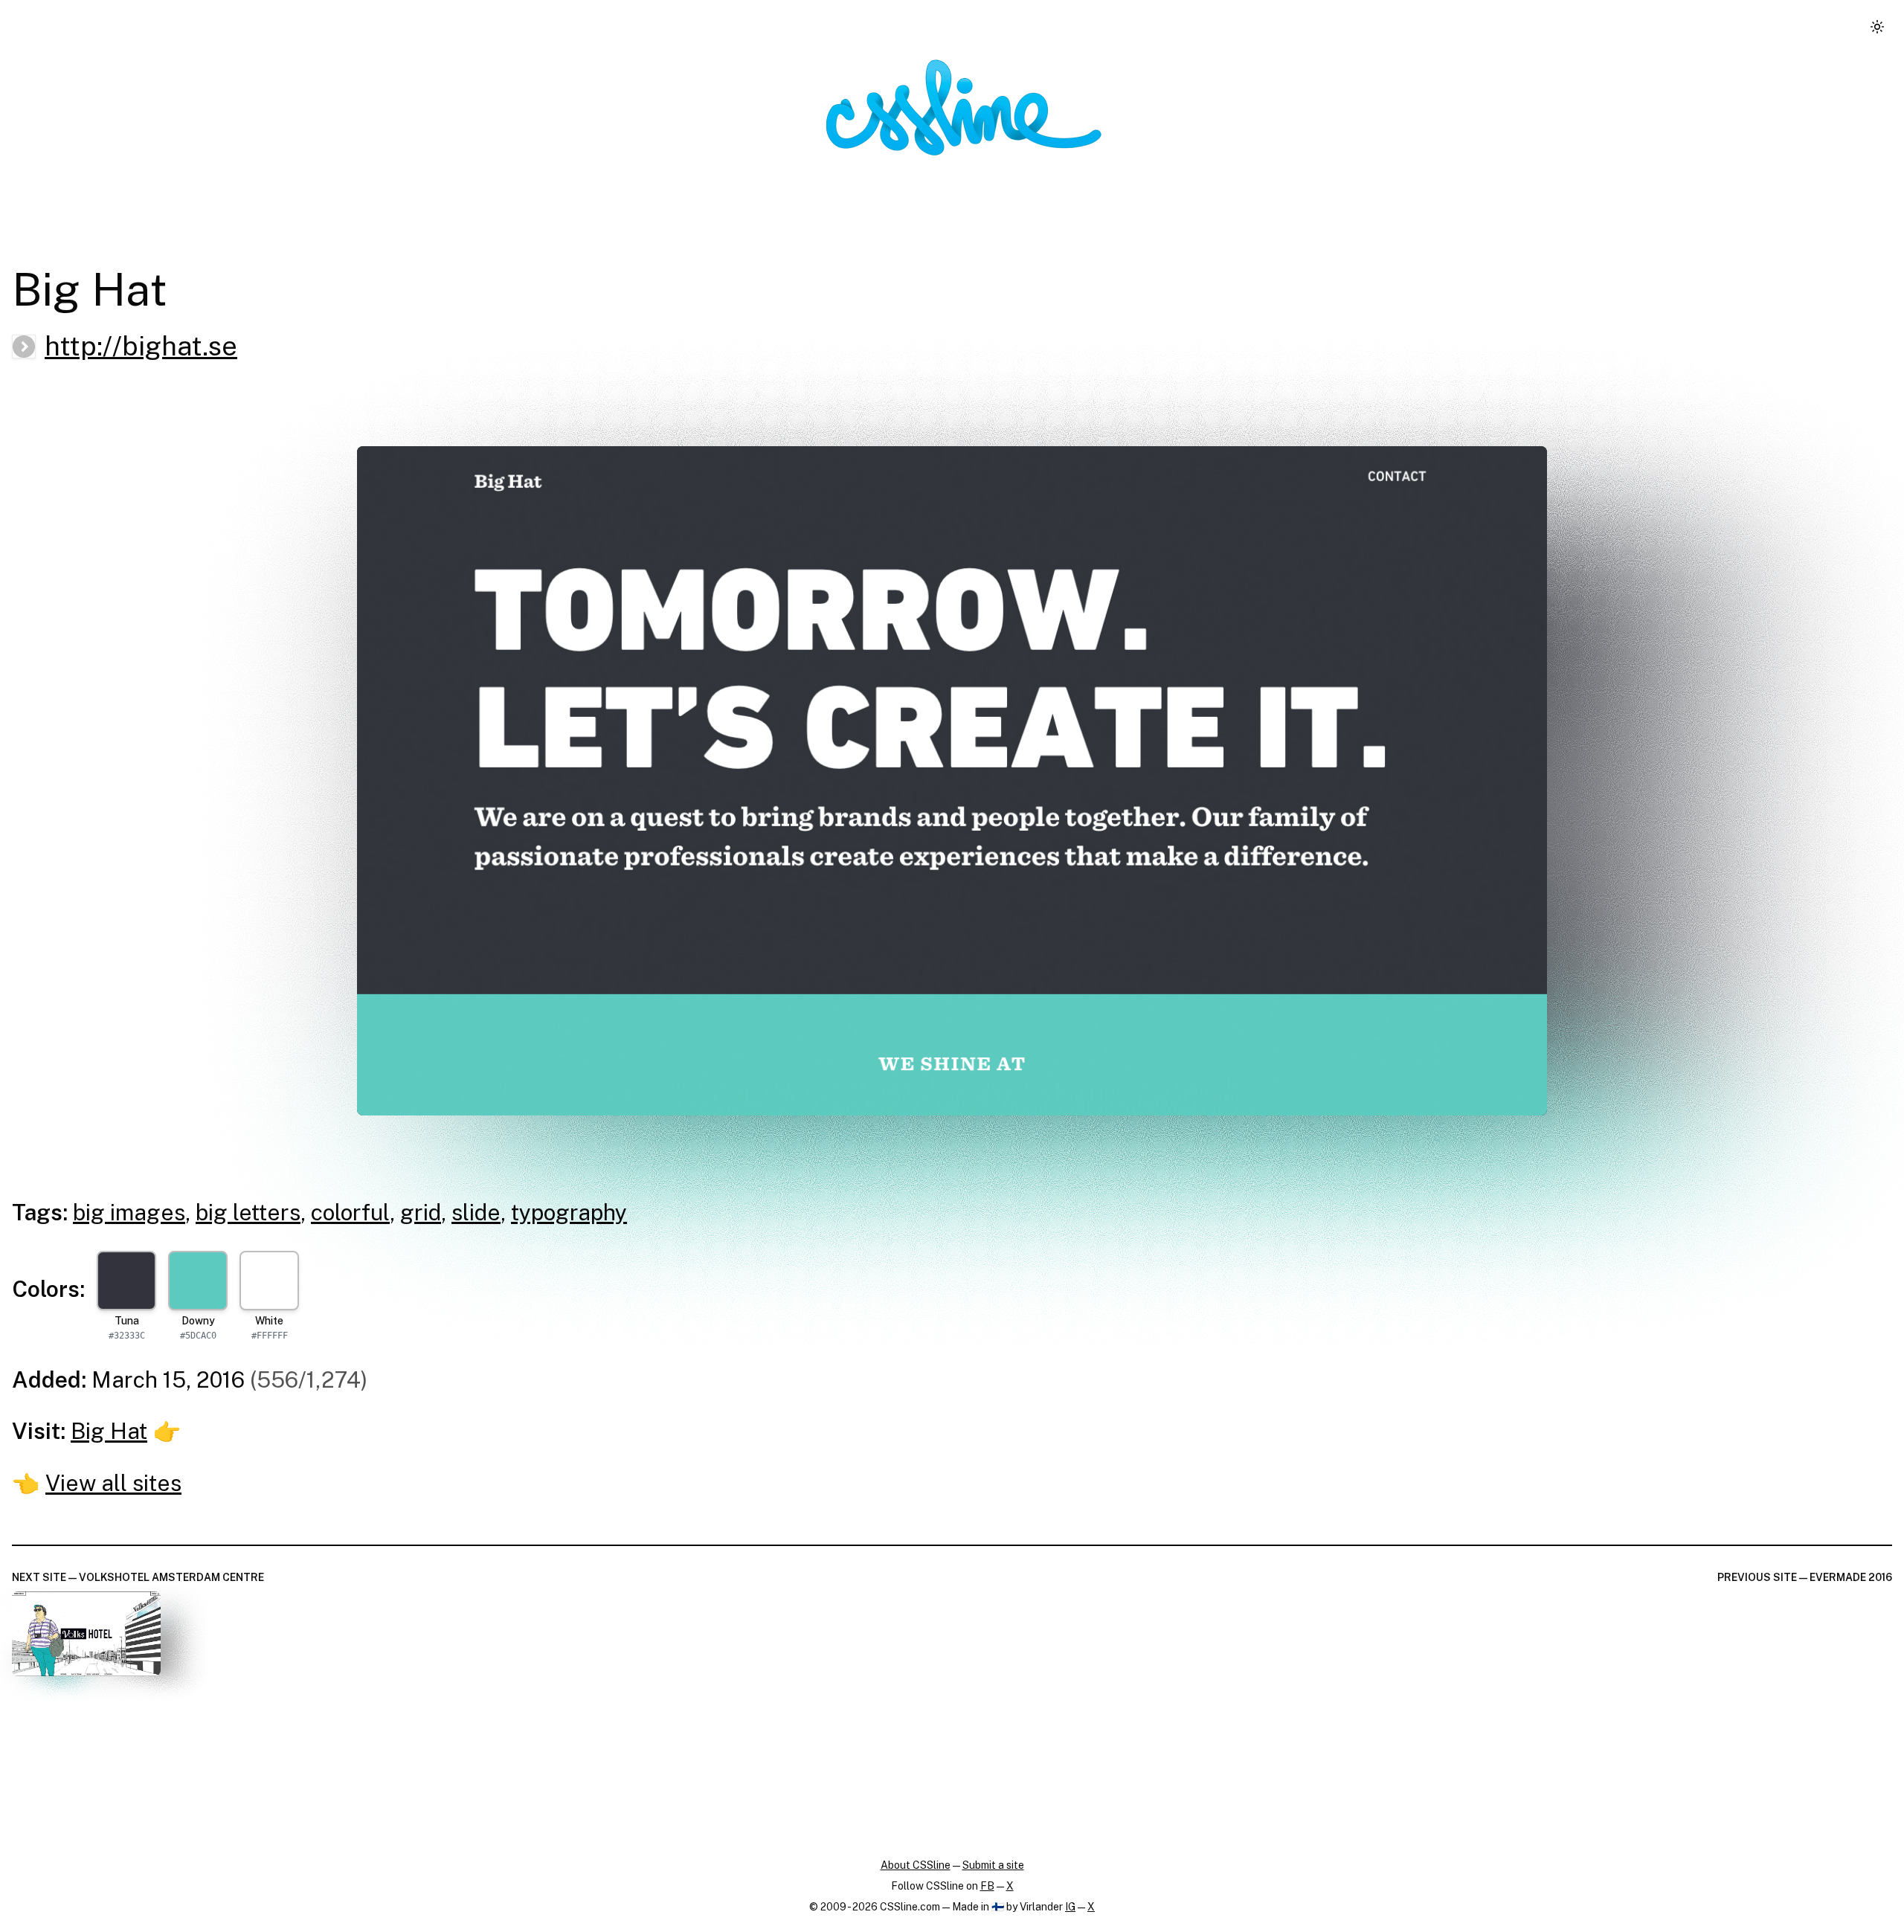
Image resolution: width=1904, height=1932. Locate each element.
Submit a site (993, 1865)
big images (129, 1212)
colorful (350, 1212)
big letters (248, 1212)
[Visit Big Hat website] (952, 781)
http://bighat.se (141, 346)
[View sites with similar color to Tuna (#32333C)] (126, 1281)
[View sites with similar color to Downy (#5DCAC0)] (198, 1281)
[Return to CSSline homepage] (964, 107)
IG (1070, 1907)
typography (569, 1212)
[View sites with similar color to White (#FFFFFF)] (269, 1281)
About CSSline (916, 1865)
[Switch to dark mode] (1877, 27)
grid (421, 1212)
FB (987, 1886)
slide (476, 1212)
